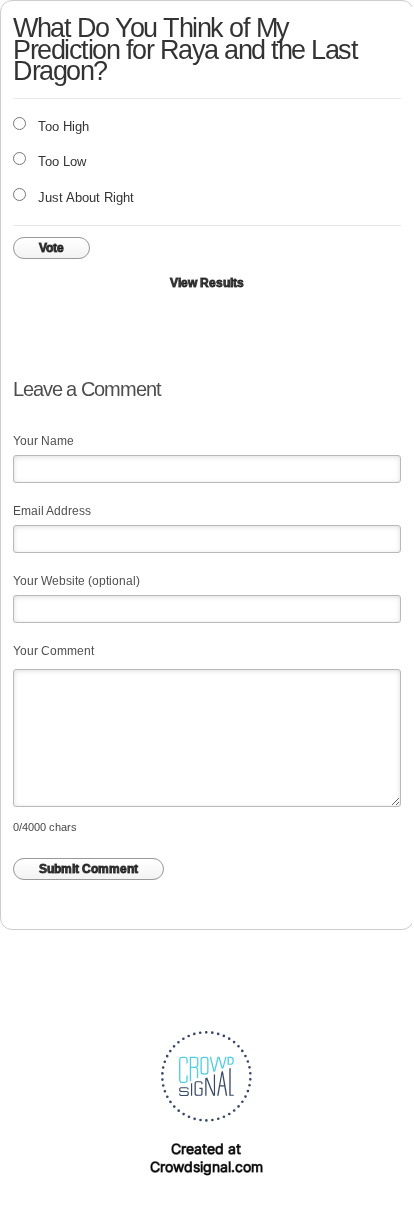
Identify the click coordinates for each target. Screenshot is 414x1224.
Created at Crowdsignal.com (206, 1157)
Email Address (52, 511)
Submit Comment (88, 869)
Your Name (43, 441)
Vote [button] (51, 248)
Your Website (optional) (76, 581)
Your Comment (53, 651)
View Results (207, 283)
